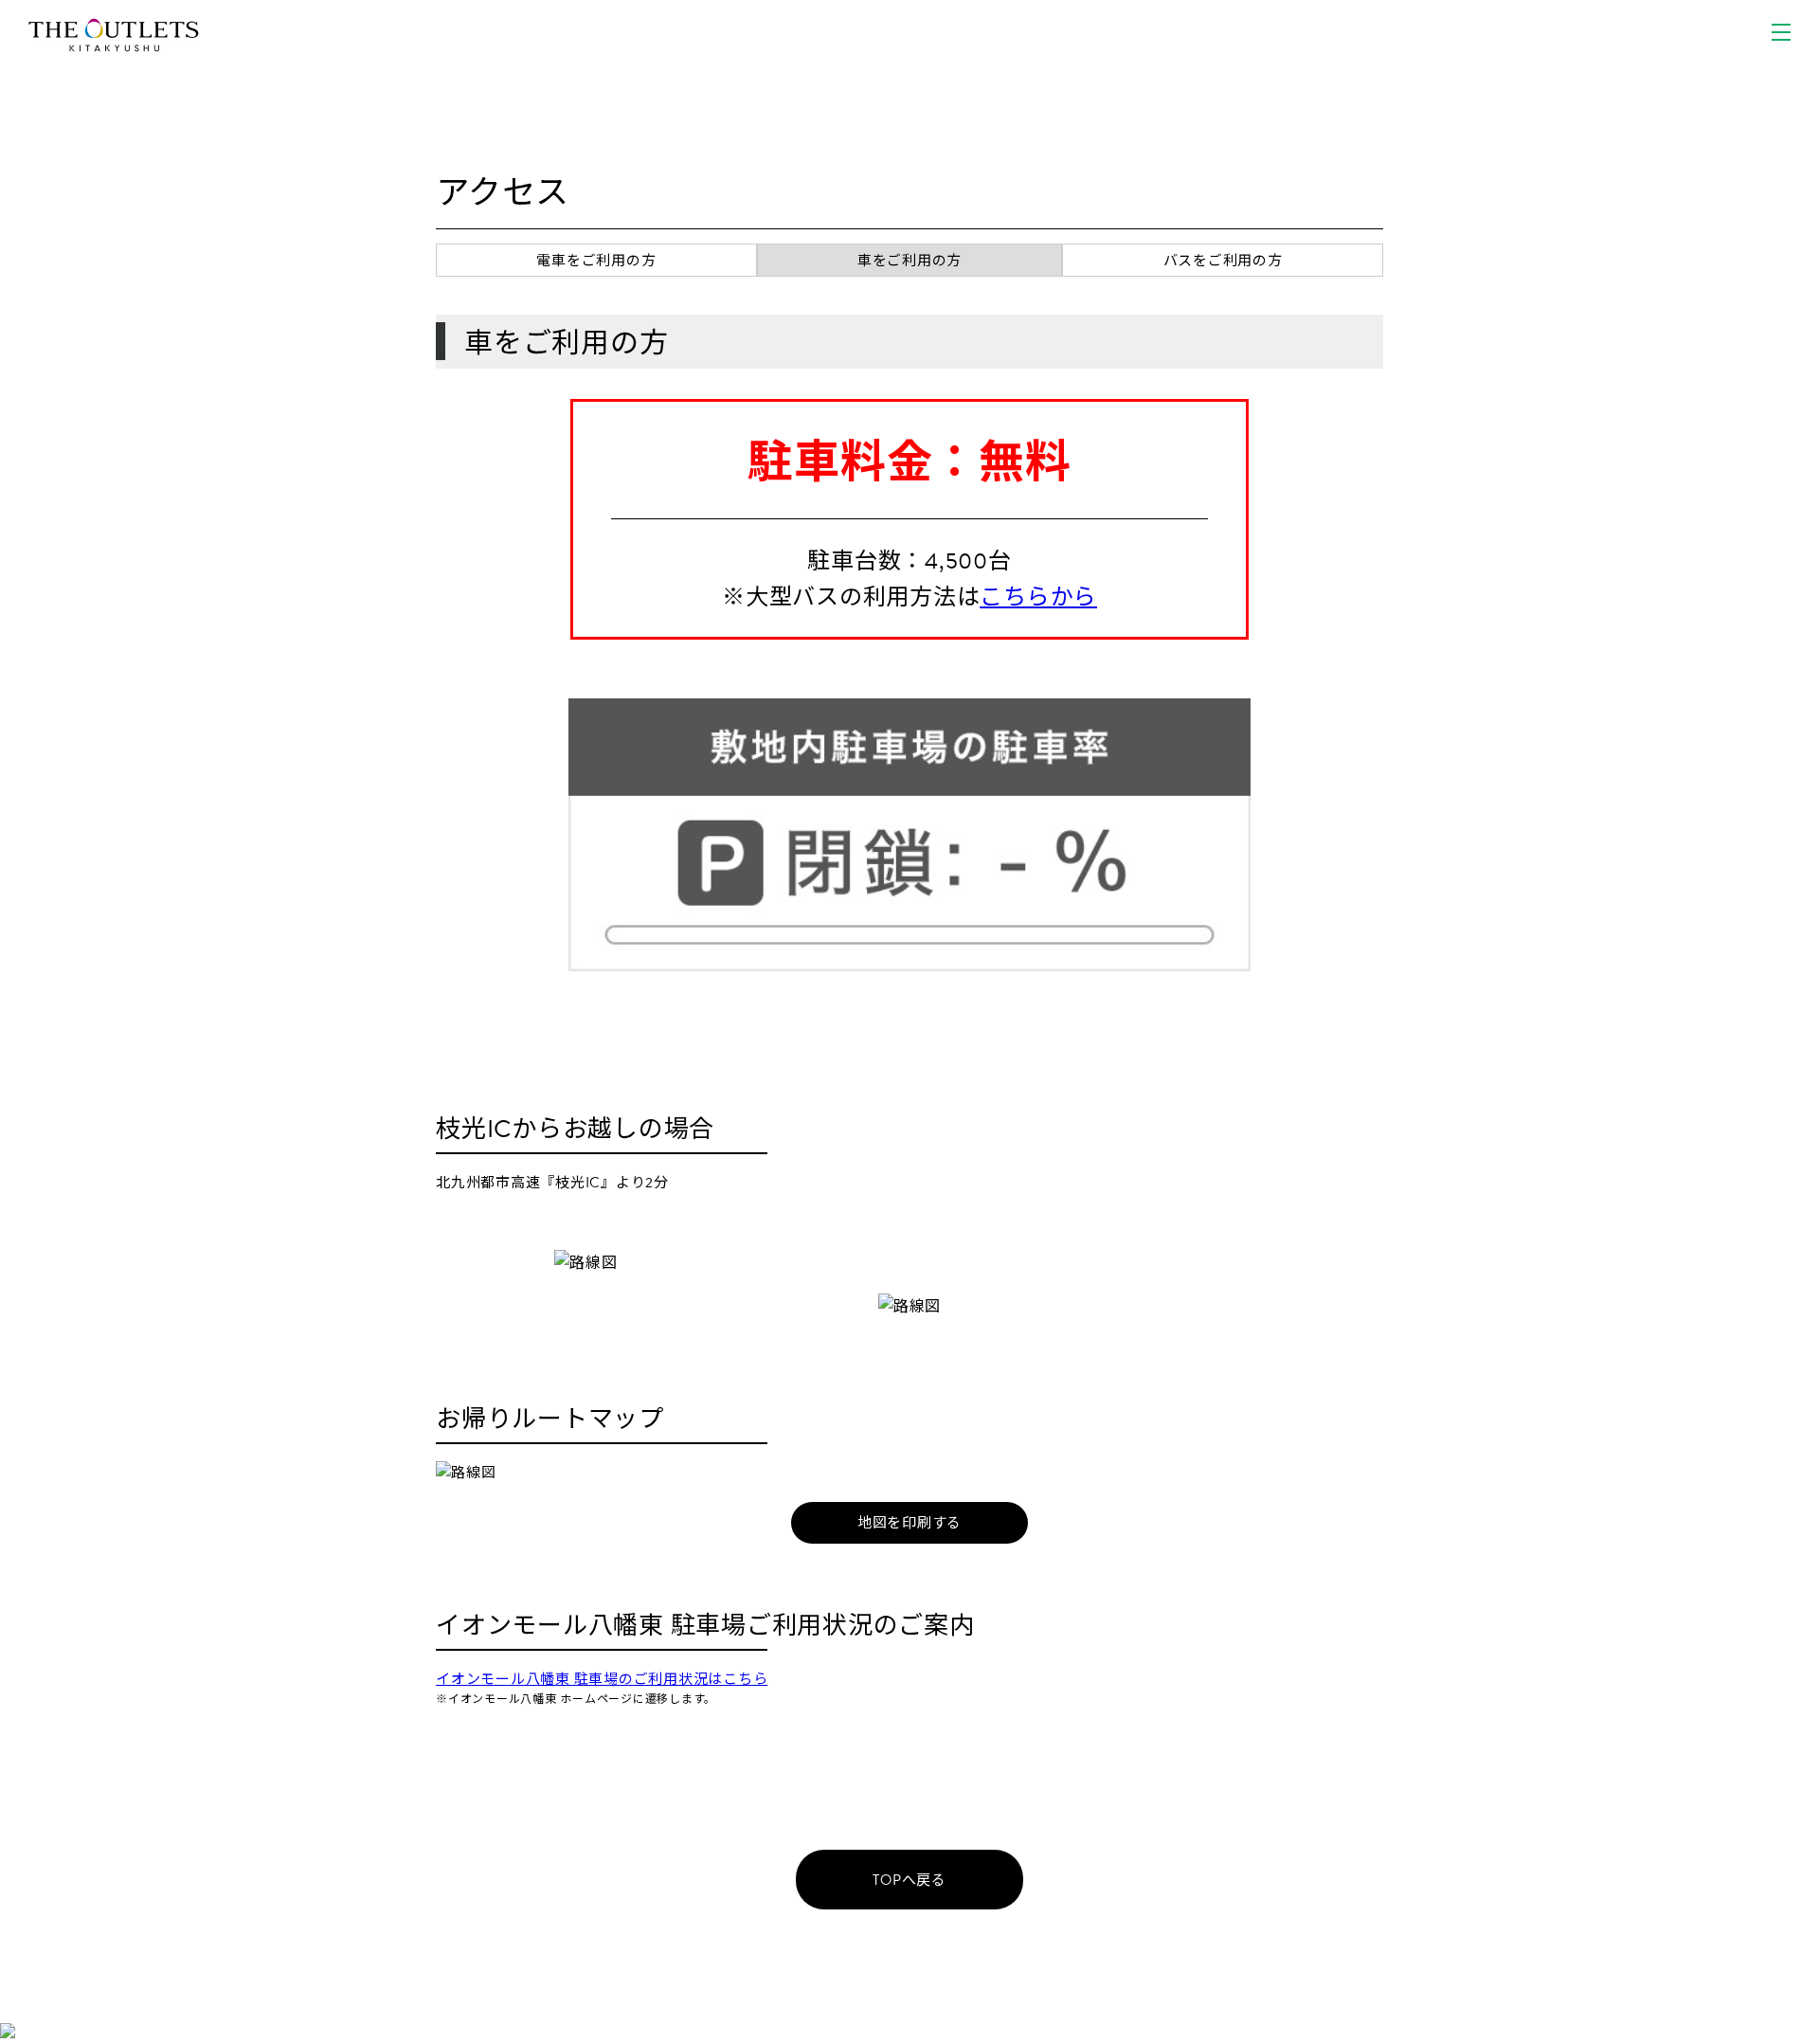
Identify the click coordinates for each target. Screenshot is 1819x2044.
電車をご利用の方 (596, 261)
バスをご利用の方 (1223, 261)
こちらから (1038, 597)
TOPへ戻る (909, 1880)
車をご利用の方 (909, 261)
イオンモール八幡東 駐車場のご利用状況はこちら (602, 1679)
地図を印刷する (909, 1523)
